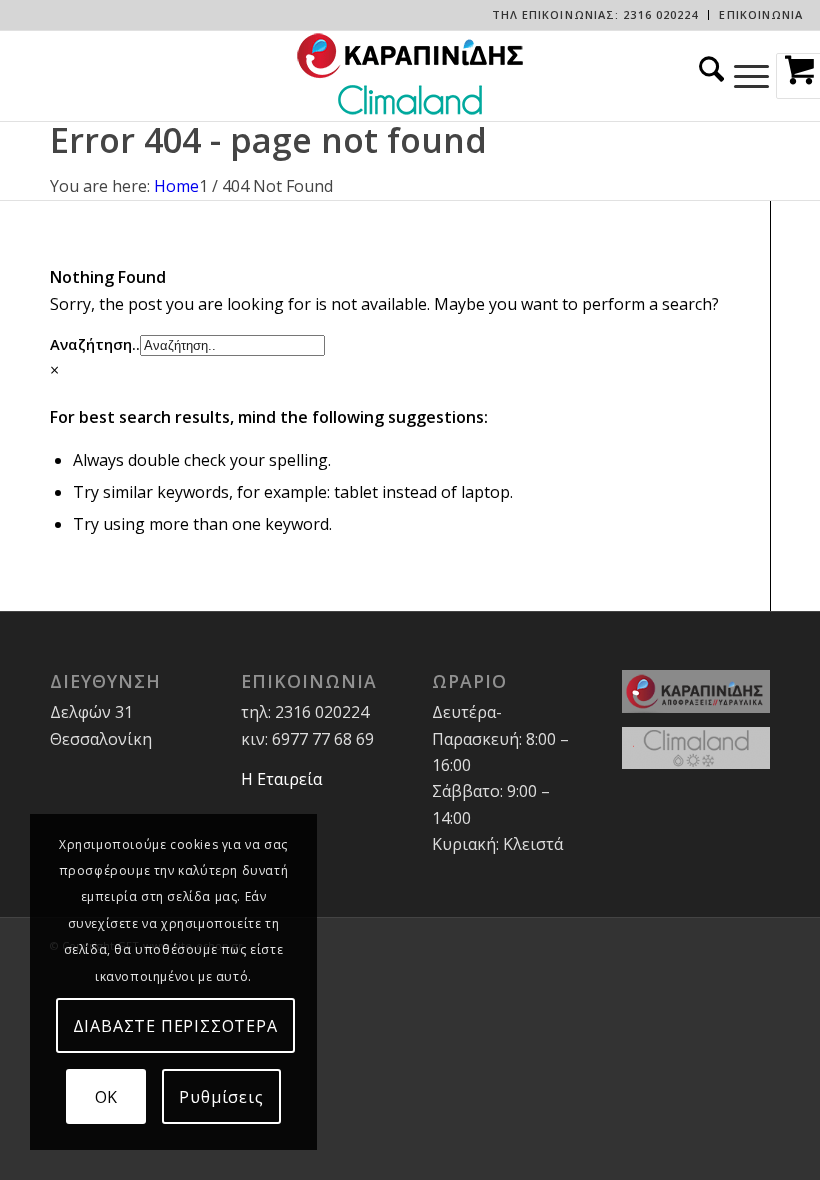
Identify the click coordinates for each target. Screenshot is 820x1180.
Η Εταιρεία (281, 779)
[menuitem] (596, 15)
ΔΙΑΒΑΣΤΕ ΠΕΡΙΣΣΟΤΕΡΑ (175, 1026)
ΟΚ (107, 1097)
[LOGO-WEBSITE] (410, 76)
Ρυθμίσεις (221, 1097)
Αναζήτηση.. (95, 344)
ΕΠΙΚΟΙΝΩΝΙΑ (761, 14)
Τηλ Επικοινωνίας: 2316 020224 (595, 14)
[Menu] (751, 76)
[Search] (706, 76)
